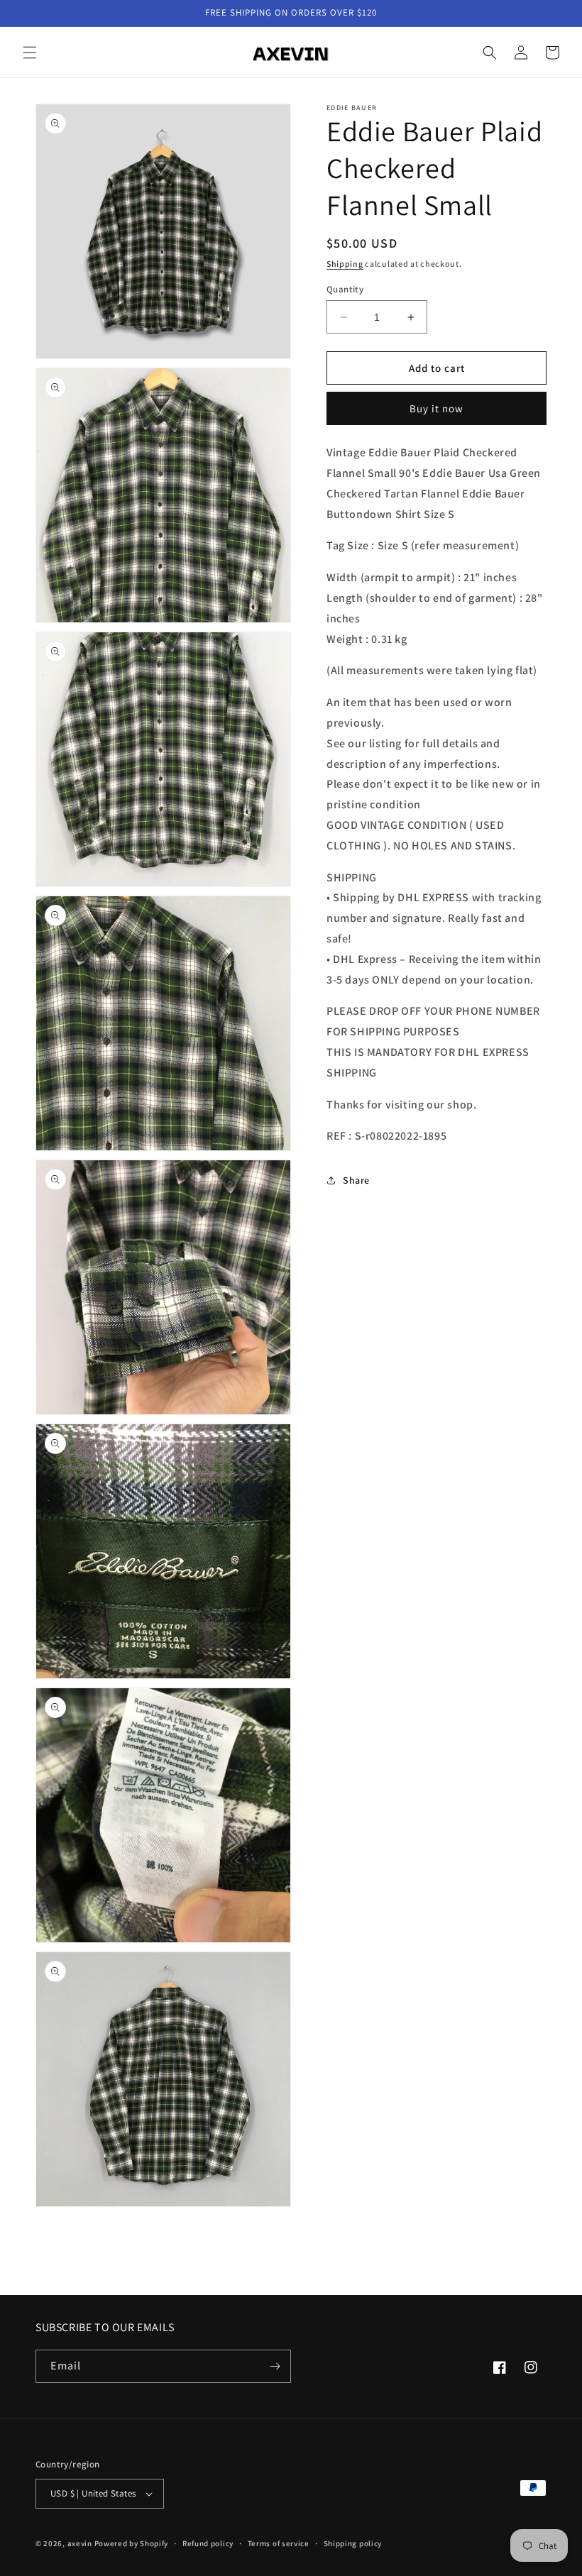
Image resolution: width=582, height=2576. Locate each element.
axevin (80, 2543)
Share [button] (356, 1180)
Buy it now (436, 408)
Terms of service (279, 2543)
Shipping (345, 264)
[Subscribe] (275, 2366)
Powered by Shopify (132, 2543)
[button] (30, 53)
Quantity (345, 289)
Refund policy (208, 2543)
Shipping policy (353, 2543)
